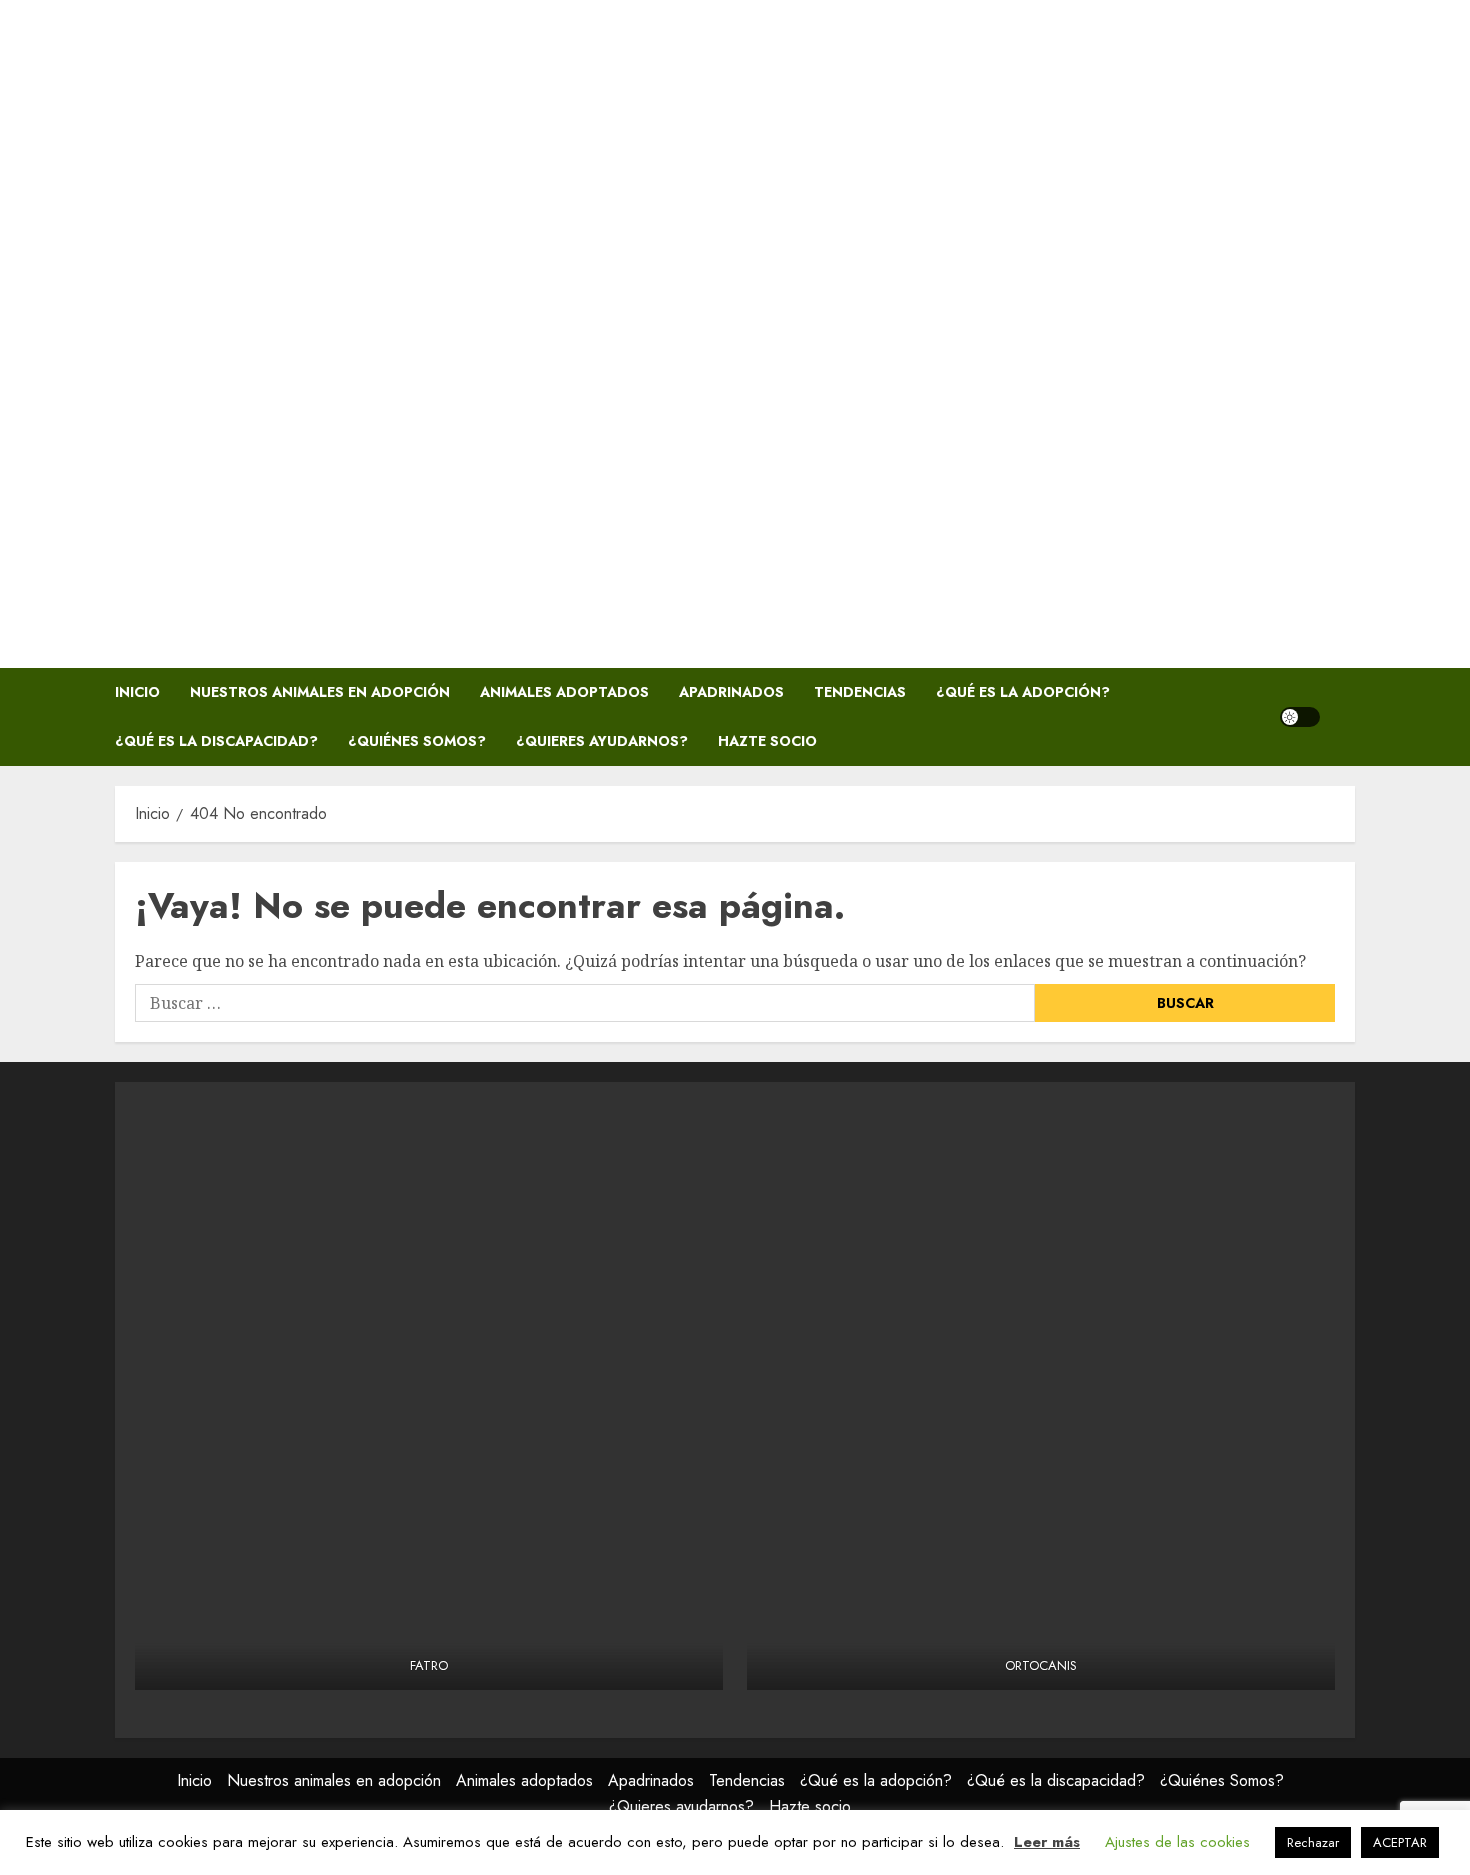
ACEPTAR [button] (1400, 1842)
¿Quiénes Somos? (417, 741)
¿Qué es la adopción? (1023, 692)
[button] (1342, 717)
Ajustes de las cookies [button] (1177, 1842)
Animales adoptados (564, 692)
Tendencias (860, 692)
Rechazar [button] (1313, 1842)
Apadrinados (731, 692)
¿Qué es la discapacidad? (216, 741)
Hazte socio (767, 741)
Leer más (1047, 1842)
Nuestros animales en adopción (320, 692)
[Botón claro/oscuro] (1300, 717)
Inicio (137, 692)
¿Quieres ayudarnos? (602, 741)
